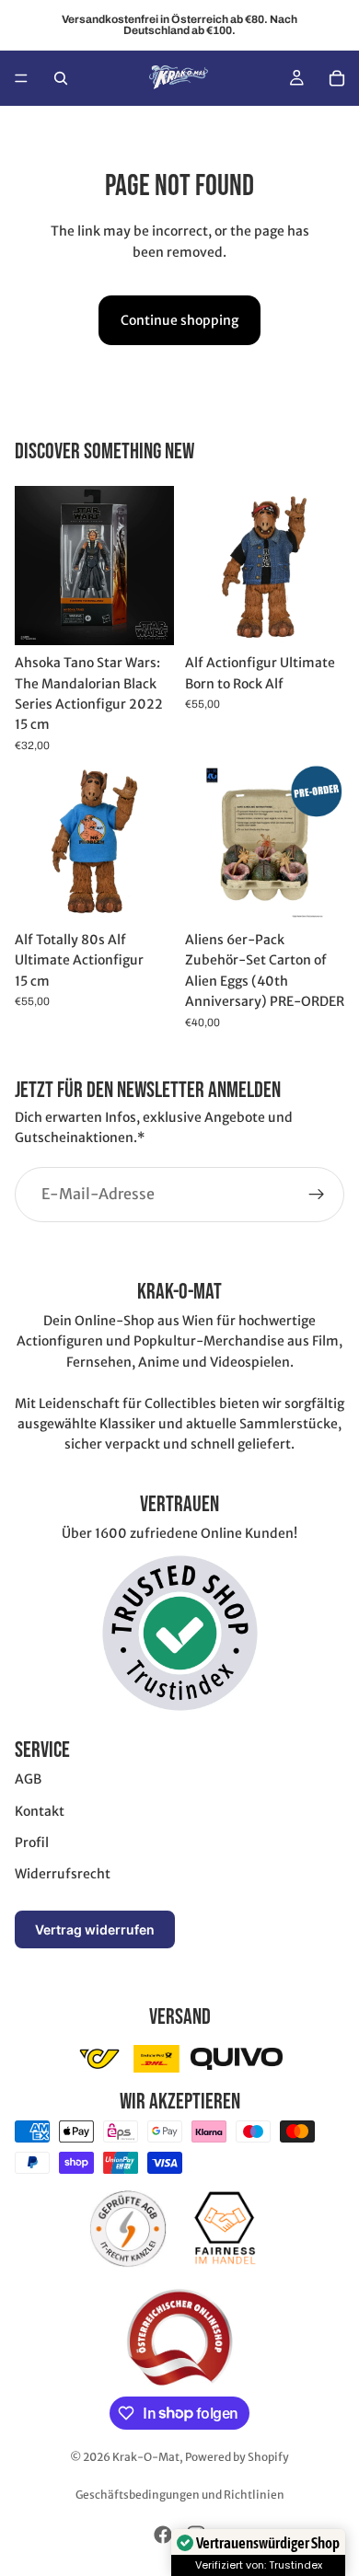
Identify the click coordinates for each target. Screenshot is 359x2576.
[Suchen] (61, 78)
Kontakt (40, 1811)
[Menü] (21, 78)
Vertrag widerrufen (95, 1929)
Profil (32, 1842)
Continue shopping (179, 320)
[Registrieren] (317, 1194)
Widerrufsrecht (63, 1874)
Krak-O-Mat (146, 2457)
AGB (28, 1779)
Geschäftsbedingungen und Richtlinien (180, 2495)
